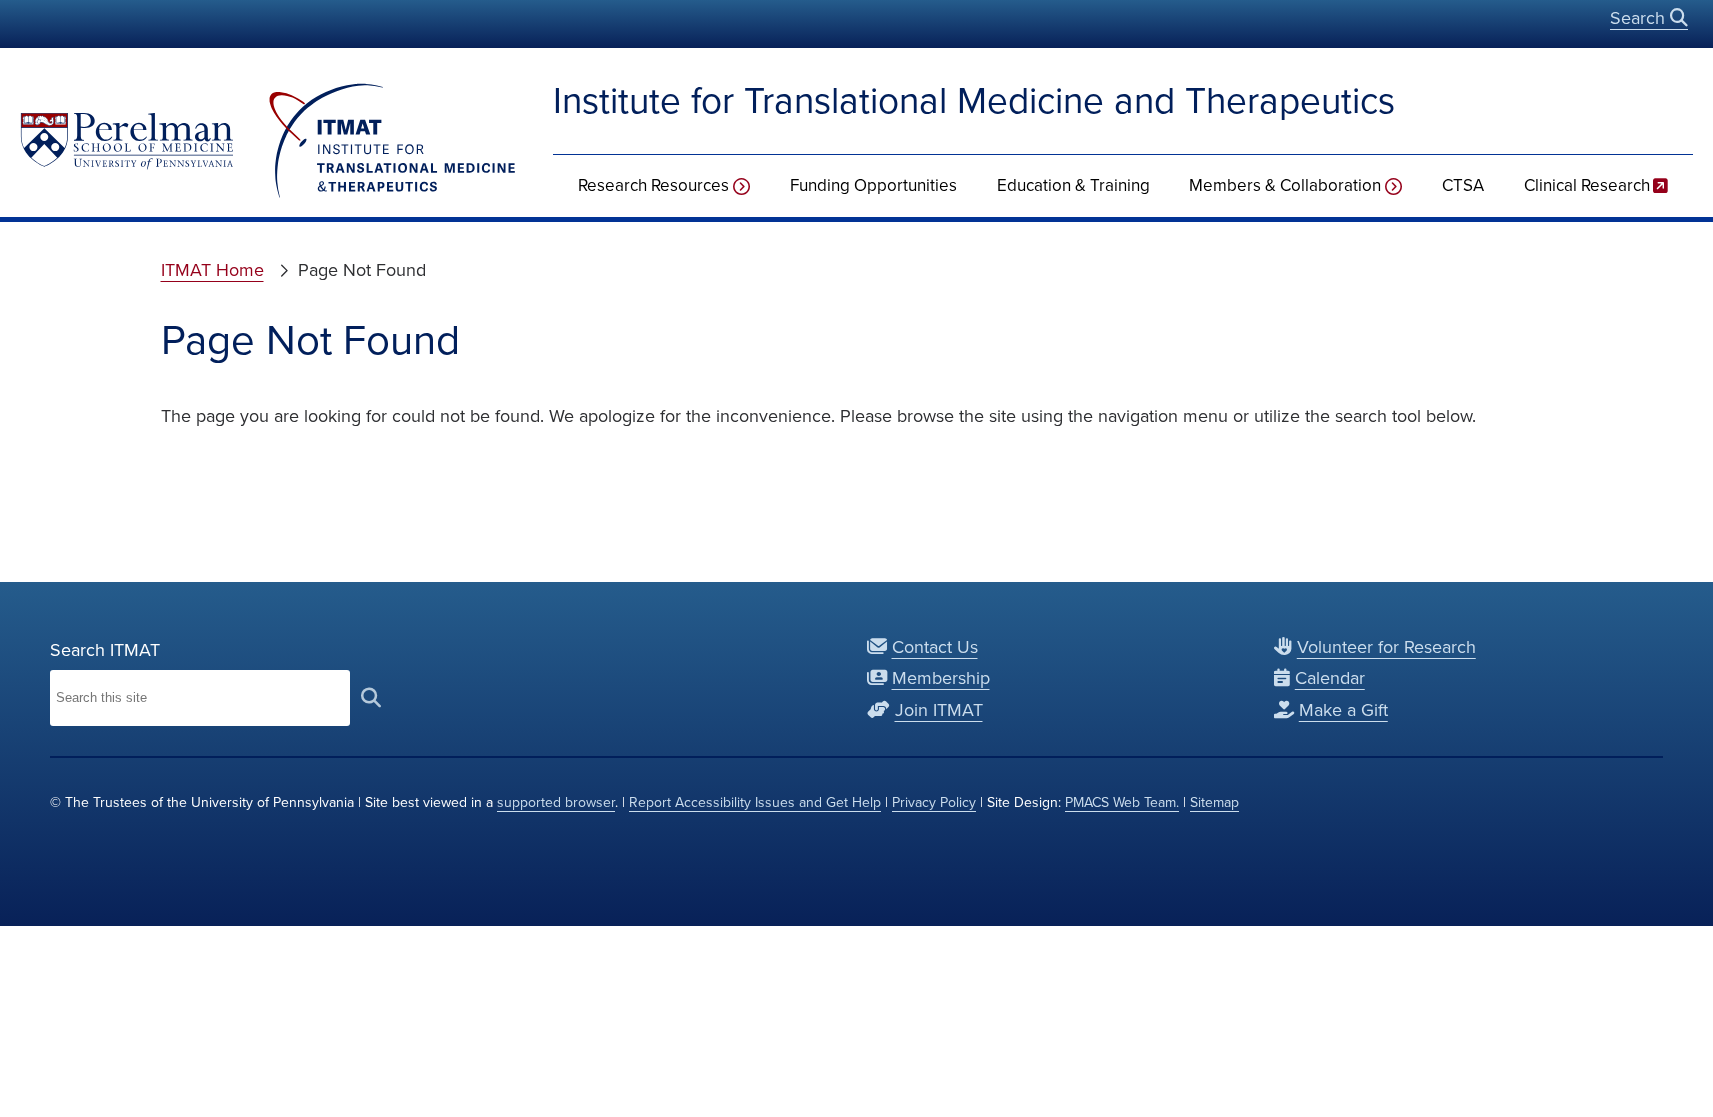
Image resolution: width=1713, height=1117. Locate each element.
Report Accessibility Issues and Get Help (755, 802)
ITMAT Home (212, 270)
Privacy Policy (934, 802)
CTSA (1463, 185)
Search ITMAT (105, 650)
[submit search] (371, 697)
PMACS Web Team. (1122, 802)
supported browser (556, 802)
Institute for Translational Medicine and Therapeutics (974, 100)
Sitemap (1214, 802)
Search (1640, 18)
